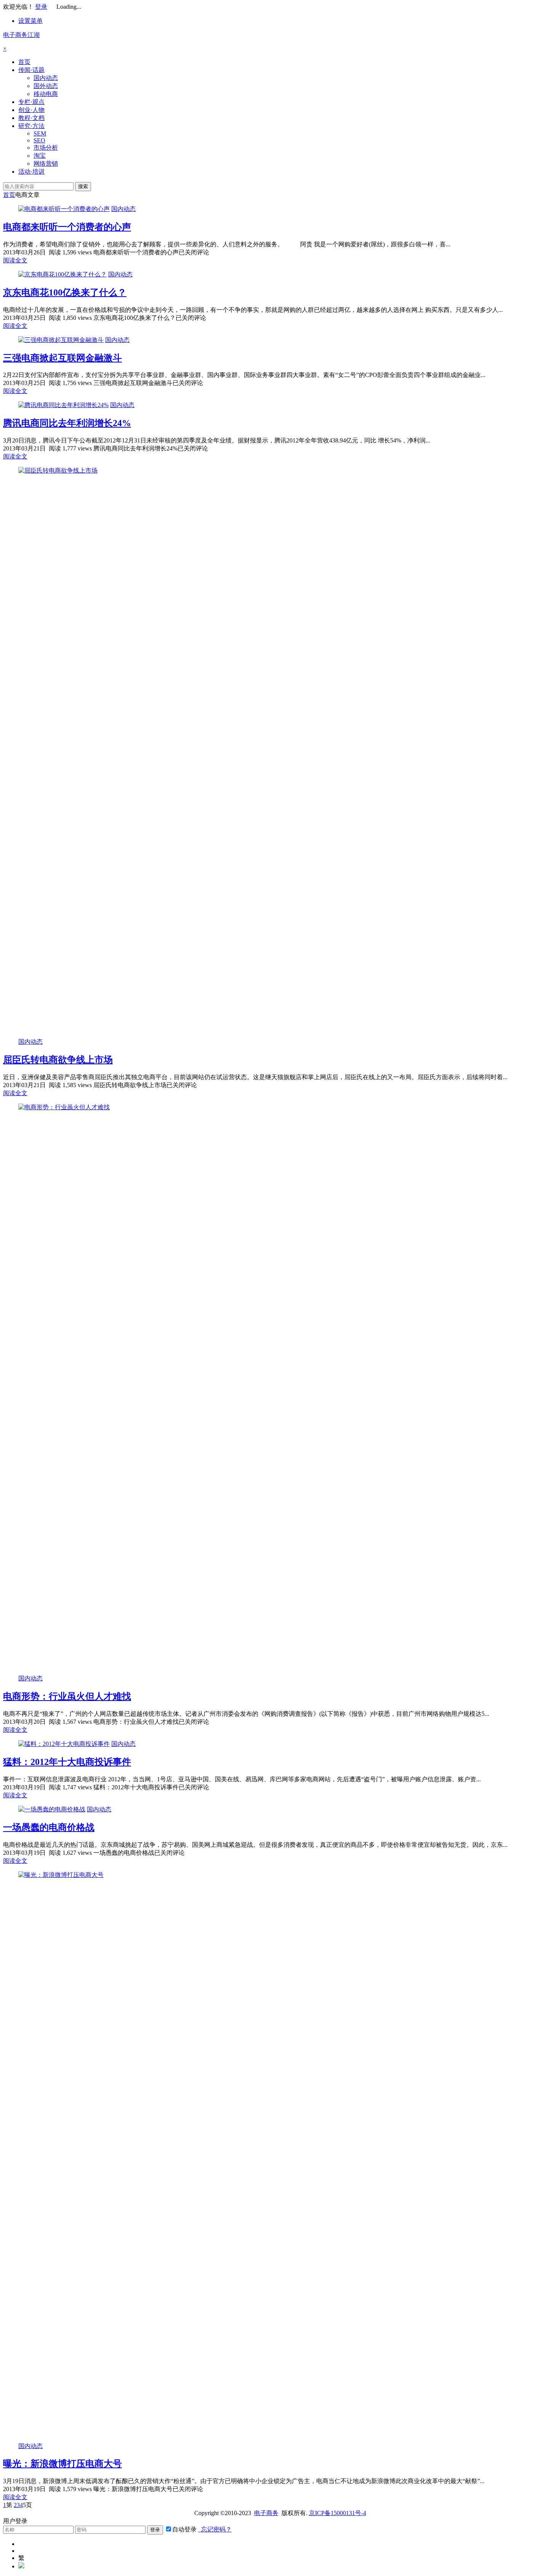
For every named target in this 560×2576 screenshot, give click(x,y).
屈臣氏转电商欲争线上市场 (58, 1060)
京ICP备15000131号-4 (338, 2513)
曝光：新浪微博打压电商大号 (62, 2464)
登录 (41, 7)
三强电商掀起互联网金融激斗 (62, 358)
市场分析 (46, 148)
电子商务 (266, 2513)
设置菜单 (30, 21)
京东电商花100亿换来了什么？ (65, 292)
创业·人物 (31, 110)
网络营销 (46, 164)
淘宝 (40, 156)
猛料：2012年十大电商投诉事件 (67, 1762)
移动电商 (46, 94)
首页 (24, 62)
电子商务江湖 (21, 35)
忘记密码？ (215, 2529)
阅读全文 (15, 260)
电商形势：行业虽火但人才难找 (67, 1696)
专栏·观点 (31, 102)
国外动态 (46, 86)
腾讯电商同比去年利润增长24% (67, 423)
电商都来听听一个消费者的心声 (67, 227)
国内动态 (46, 78)
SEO (39, 140)
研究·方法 (31, 126)
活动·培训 (31, 172)
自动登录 (184, 2529)
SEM (40, 133)
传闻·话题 (31, 70)
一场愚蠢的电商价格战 (49, 1827)
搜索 (83, 186)
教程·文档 (31, 118)
